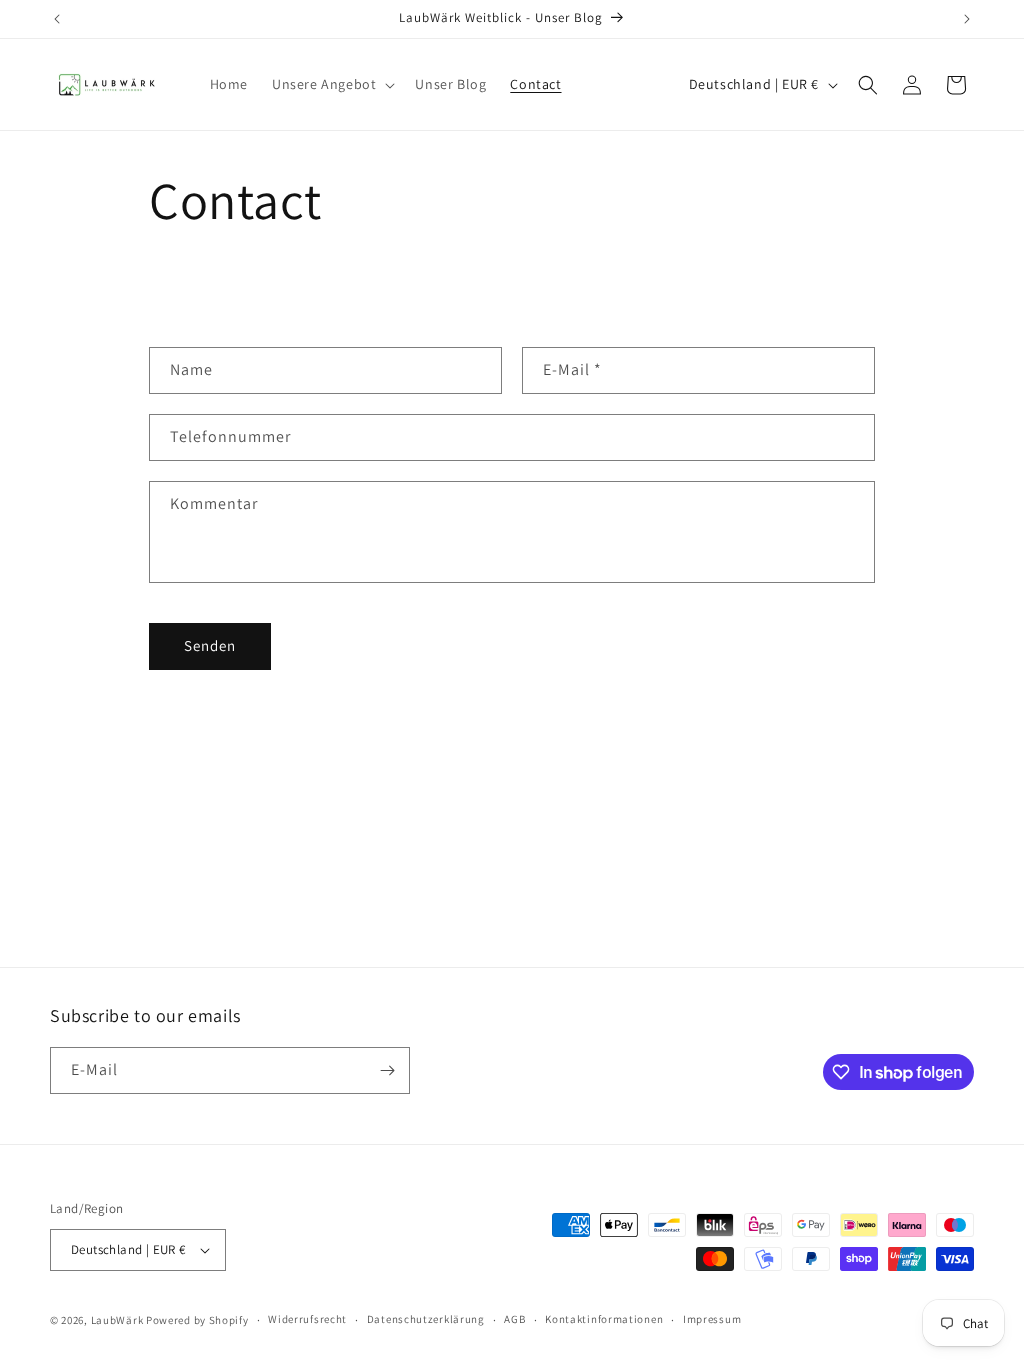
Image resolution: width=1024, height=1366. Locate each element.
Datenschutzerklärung (426, 1319)
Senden (210, 645)
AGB (514, 1319)
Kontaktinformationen (604, 1319)
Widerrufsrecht (307, 1319)
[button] (331, 84)
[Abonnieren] (387, 1070)
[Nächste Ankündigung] (967, 19)
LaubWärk (117, 1320)
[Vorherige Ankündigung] (57, 19)
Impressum (712, 1319)
